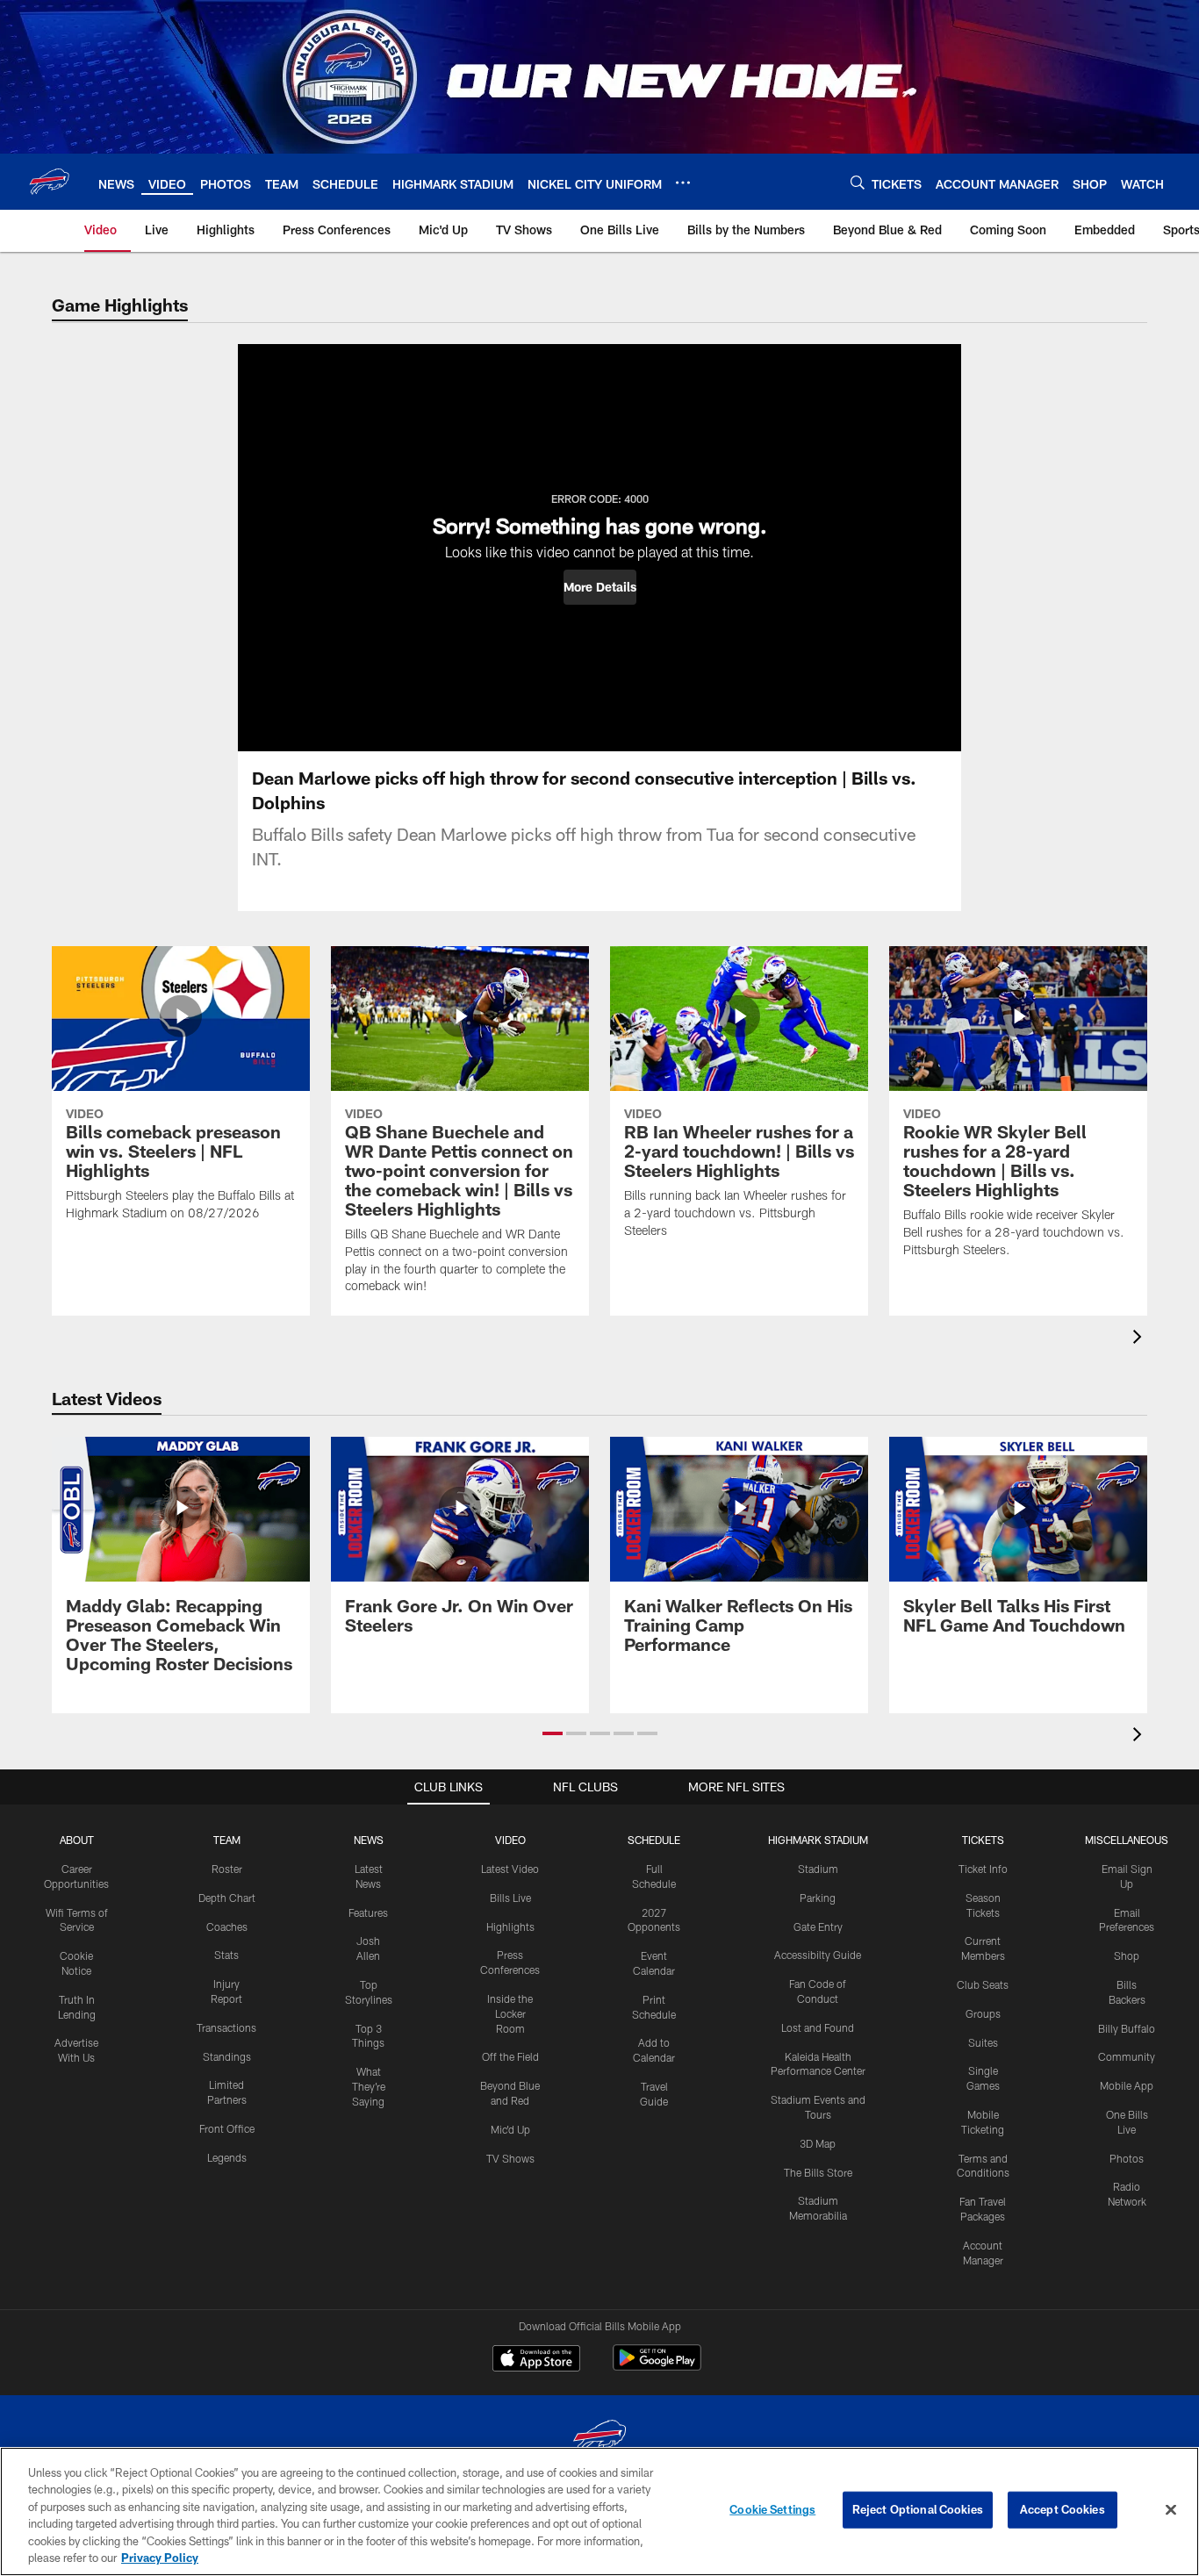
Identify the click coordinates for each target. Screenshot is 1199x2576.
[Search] (858, 182)
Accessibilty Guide (818, 1955)
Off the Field (510, 2056)
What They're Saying (369, 2086)
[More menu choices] (683, 183)
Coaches (227, 1927)
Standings (227, 2056)
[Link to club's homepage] (49, 182)
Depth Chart (227, 1898)
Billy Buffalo (1127, 2028)
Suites (983, 2042)
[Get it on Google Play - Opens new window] (657, 2367)
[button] (600, 587)
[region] (599, 2511)
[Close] (1171, 2510)
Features (368, 1912)
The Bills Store (818, 2172)
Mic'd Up (510, 2129)
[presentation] (1140, 1339)
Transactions (226, 2027)
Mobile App (1127, 2085)
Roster (227, 1869)
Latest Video (510, 1869)
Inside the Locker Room (510, 2013)
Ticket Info (983, 1869)
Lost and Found (818, 2027)
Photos (1127, 2158)
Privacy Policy (160, 2558)
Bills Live (510, 1898)
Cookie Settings (772, 2509)
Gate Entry (818, 1927)
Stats (226, 1955)
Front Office (227, 2128)
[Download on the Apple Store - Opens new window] (536, 2360)
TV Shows (510, 2158)
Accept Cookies (1063, 2509)
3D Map (818, 2143)
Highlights (510, 1927)
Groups (983, 2013)
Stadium (818, 1869)
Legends (227, 2157)
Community (1127, 2056)
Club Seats (983, 1984)
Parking (818, 1898)
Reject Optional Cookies (918, 2509)
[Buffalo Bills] (599, 2440)
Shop (1127, 1955)
